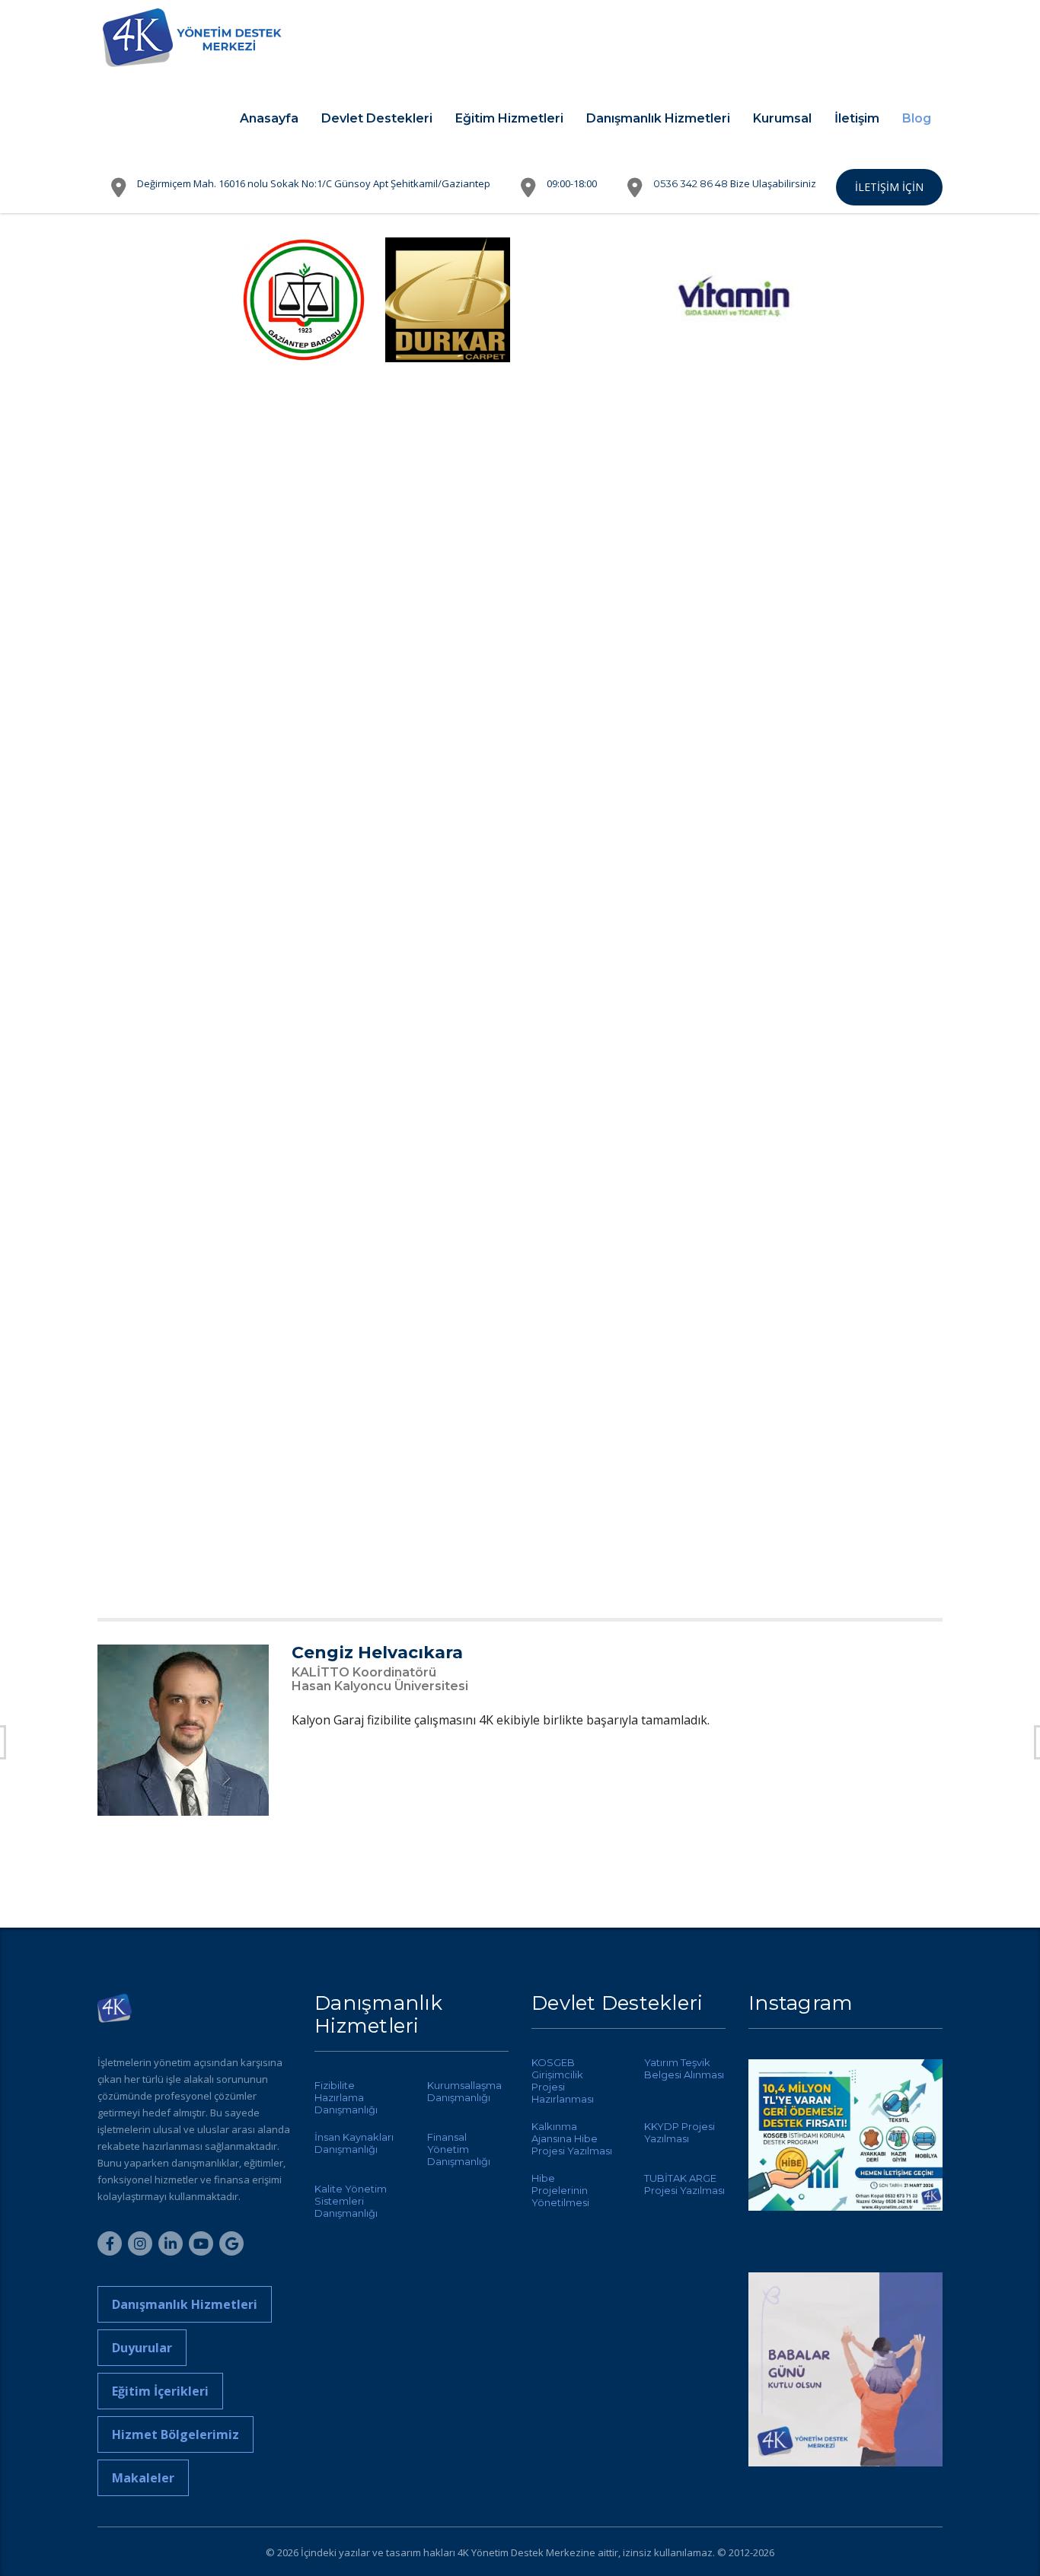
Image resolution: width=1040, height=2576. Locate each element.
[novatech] (448, 1543)
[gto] (448, 610)
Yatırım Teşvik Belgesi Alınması (684, 2068)
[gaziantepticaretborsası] (592, 1231)
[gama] (160, 766)
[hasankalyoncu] (304, 766)
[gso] (304, 610)
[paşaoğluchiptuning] (592, 1543)
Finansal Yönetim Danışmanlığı (459, 2149)
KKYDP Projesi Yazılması (680, 2132)
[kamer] (304, 455)
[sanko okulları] (592, 921)
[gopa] (448, 921)
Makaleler (143, 2478)
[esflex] (880, 921)
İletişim (857, 118)
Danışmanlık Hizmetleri (658, 118)
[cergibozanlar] (304, 921)
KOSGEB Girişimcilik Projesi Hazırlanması (563, 2081)
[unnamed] (304, 300)
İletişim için (889, 187)
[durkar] (448, 300)
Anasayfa (269, 118)
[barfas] (304, 1387)
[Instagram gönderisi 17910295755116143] (845, 2369)
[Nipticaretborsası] (448, 1231)
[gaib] (880, 455)
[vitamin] (736, 300)
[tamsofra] (880, 766)
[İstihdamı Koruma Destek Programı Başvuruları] (845, 2156)
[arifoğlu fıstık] (160, 1387)
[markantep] (736, 1076)
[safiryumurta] (736, 1231)
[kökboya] (592, 766)
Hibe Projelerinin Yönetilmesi (560, 2190)
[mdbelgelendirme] (592, 1076)
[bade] (736, 610)
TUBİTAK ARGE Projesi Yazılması (684, 2184)
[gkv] (160, 610)
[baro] (448, 455)
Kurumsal (782, 118)
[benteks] (592, 300)
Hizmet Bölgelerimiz (175, 2434)
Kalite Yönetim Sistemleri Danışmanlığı (351, 2201)
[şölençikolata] (448, 1076)
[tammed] (736, 921)
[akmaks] (160, 1076)
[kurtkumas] (160, 1543)
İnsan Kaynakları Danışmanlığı (354, 2143)
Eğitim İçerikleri (160, 2391)
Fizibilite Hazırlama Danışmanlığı (346, 2097)
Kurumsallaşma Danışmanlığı (464, 2091)
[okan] (160, 455)
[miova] (304, 1543)
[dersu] (736, 766)
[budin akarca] (592, 455)
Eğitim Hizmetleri (509, 118)
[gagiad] (736, 455)
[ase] (304, 1231)
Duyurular (142, 2348)
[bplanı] (448, 1387)
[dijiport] (592, 1387)
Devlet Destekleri (377, 118)
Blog (917, 118)
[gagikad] (160, 1231)
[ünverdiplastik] (880, 1231)
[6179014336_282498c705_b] (160, 300)
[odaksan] (160, 921)
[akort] (880, 610)
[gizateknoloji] (880, 1387)
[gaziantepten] (736, 1387)
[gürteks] (592, 610)
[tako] (304, 1076)
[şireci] (880, 1076)
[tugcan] (880, 300)
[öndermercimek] (448, 766)
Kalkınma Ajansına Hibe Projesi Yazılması (572, 2138)
